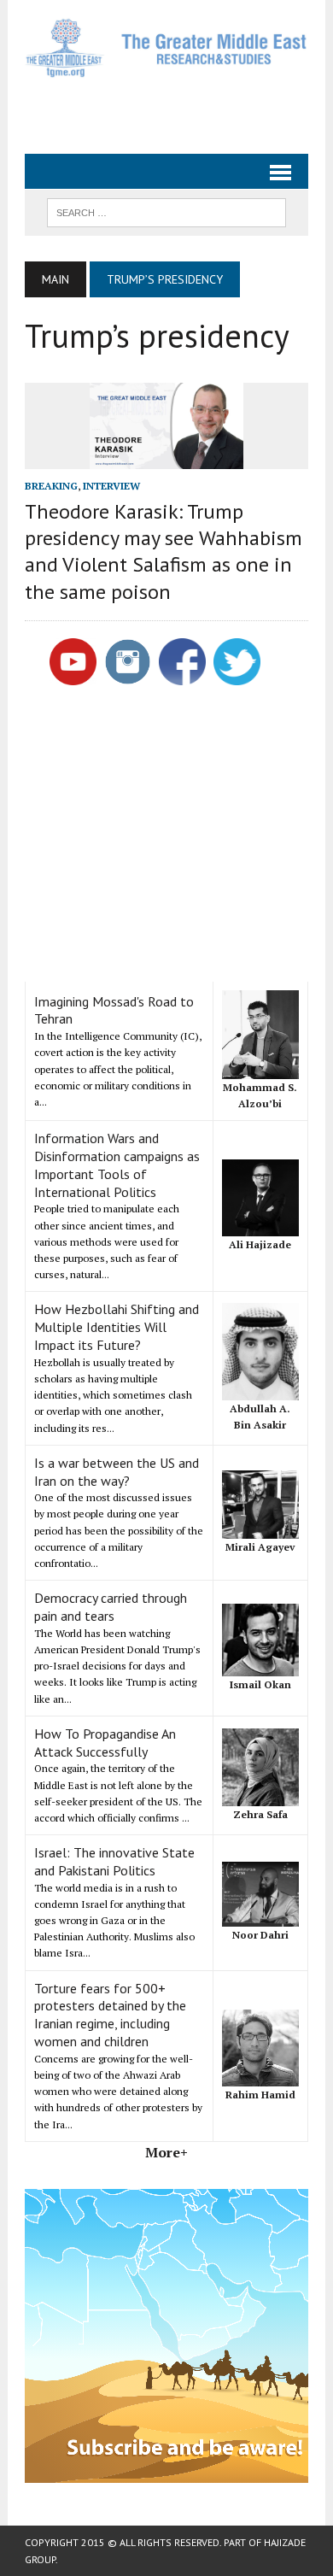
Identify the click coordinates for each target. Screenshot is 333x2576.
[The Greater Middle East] (166, 48)
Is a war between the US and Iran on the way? (117, 1472)
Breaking (51, 486)
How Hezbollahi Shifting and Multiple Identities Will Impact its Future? (117, 1327)
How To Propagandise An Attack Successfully (105, 1743)
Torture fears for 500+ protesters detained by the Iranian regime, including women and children (110, 2015)
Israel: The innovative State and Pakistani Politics (114, 1861)
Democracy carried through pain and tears (111, 1607)
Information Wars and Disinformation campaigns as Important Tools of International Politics (117, 1165)
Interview (111, 486)
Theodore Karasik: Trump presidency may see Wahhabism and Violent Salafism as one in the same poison (164, 552)
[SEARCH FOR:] (166, 211)
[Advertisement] (178, 109)
